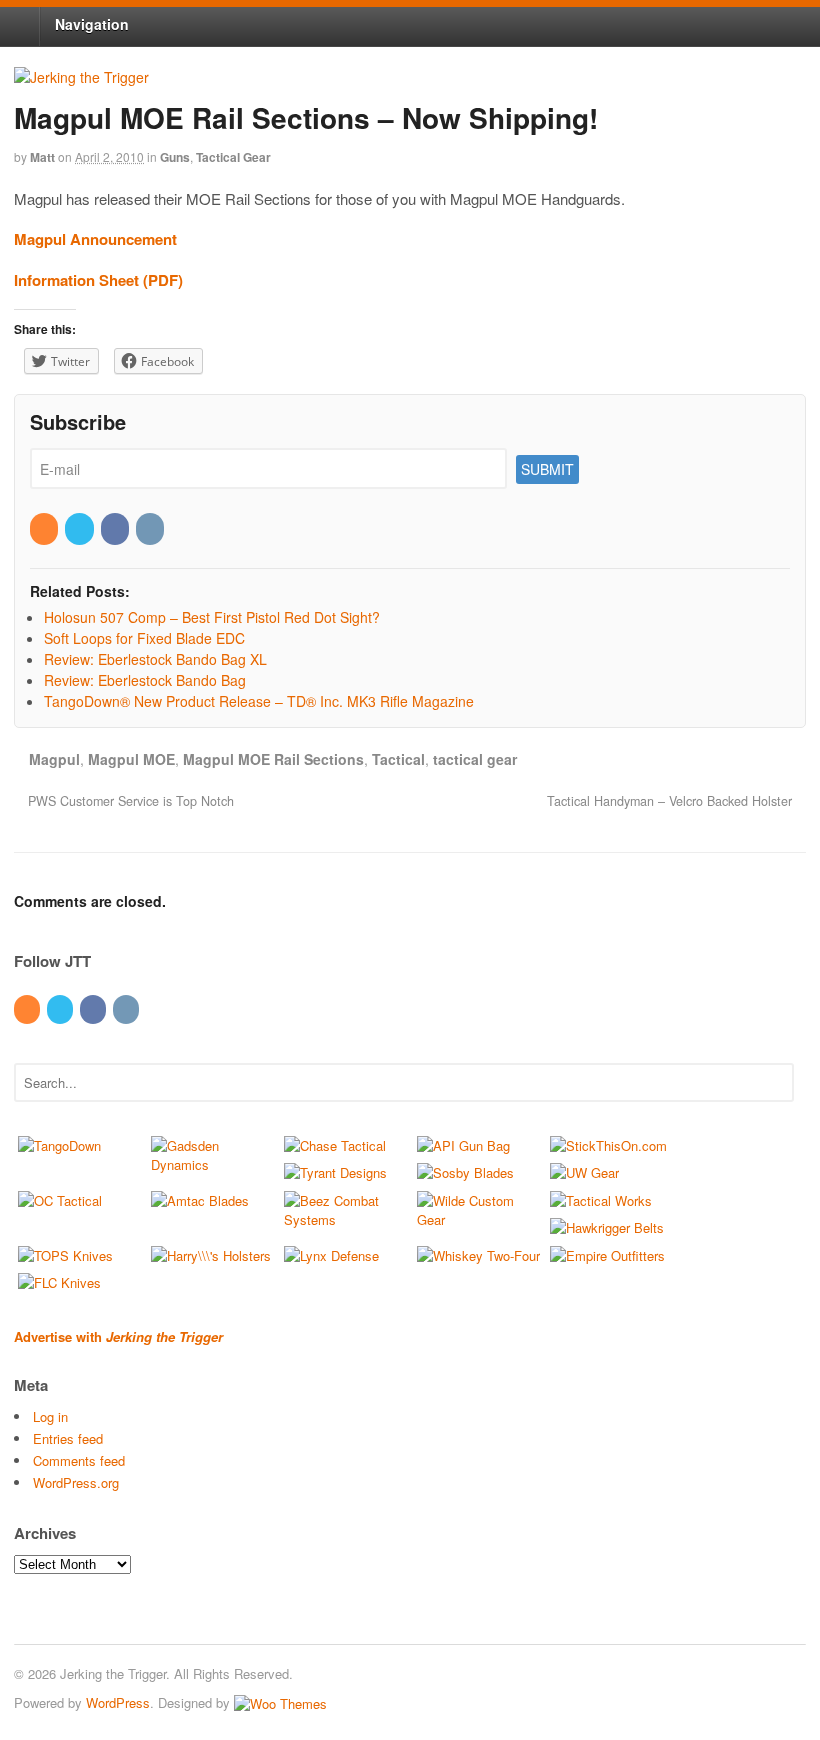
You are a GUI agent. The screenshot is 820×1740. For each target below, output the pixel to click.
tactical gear (475, 759)
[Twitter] (80, 528)
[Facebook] (116, 528)
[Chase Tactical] (335, 1145)
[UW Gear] (584, 1172)
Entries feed (68, 1438)
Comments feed (79, 1460)
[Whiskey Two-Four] (478, 1255)
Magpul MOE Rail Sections (273, 759)
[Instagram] (151, 528)
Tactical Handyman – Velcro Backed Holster (671, 801)
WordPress (118, 1702)
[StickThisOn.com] (608, 1145)
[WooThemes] (280, 1702)
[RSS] (45, 528)
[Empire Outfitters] (607, 1255)
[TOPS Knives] (65, 1255)
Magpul (54, 759)
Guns (175, 157)
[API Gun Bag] (463, 1145)
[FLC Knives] (59, 1282)
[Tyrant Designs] (335, 1172)
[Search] (775, 1080)
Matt (42, 157)
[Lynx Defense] (331, 1255)
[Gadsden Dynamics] (213, 1164)
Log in (50, 1416)
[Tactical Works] (601, 1200)
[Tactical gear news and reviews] (81, 77)
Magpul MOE (131, 759)
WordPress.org (76, 1482)
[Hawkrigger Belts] (607, 1227)
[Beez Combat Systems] (346, 1219)
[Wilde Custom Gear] (479, 1219)
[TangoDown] (59, 1145)
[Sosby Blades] (465, 1172)
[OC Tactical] (60, 1200)
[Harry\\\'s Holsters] (211, 1255)
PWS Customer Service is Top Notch (129, 801)
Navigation (92, 24)
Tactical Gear (233, 157)
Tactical (398, 759)
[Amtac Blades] (200, 1200)
